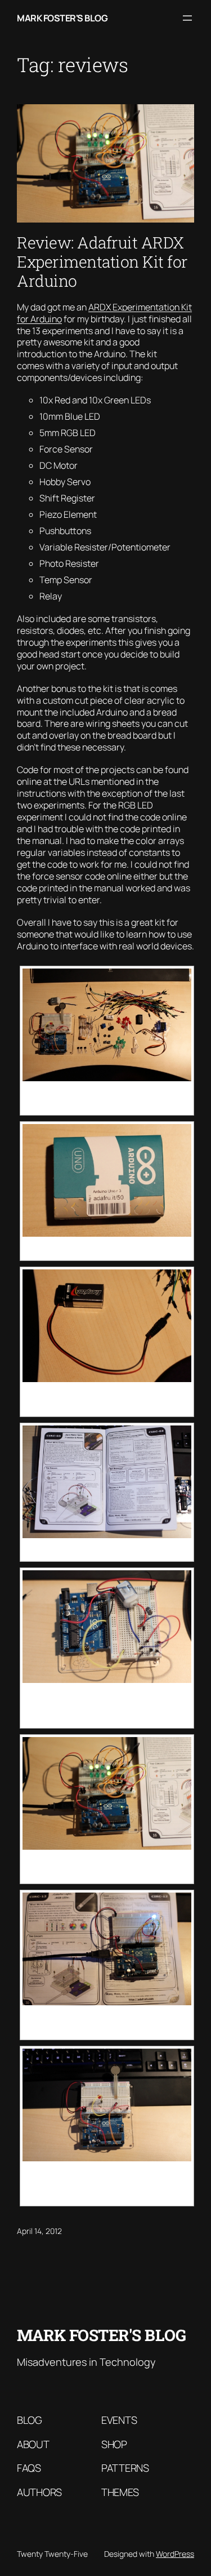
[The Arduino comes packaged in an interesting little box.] (107, 1180)
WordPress (175, 2554)
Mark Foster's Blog (62, 18)
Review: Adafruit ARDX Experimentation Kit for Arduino (102, 262)
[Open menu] (187, 18)
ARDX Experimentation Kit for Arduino (104, 313)
